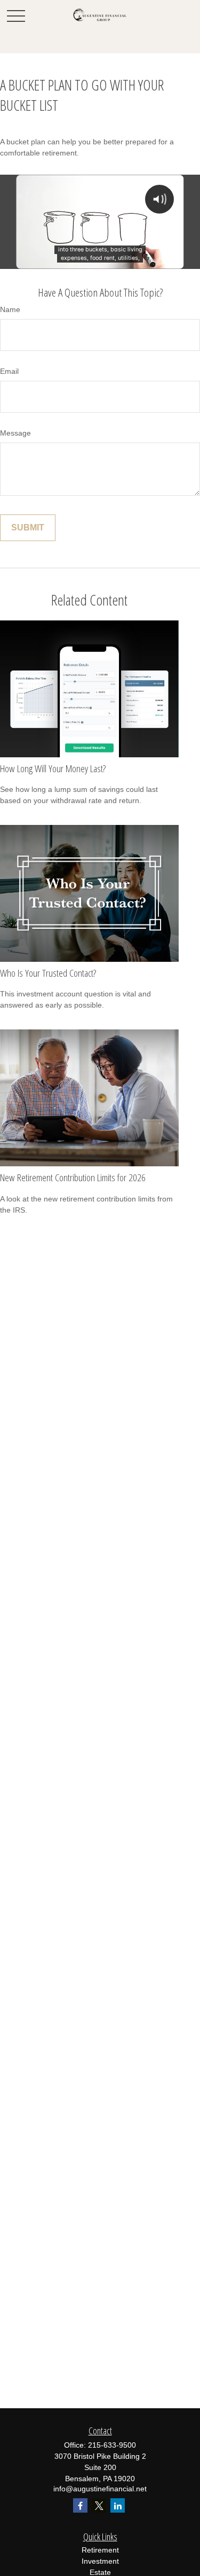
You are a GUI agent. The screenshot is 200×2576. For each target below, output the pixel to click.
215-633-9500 (112, 2445)
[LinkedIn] (118, 2505)
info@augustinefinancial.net (100, 2489)
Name (10, 309)
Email (9, 371)
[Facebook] (80, 2505)
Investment (100, 2561)
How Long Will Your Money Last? (53, 768)
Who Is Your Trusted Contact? (48, 973)
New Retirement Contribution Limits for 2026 (73, 1177)
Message (15, 433)
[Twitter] (99, 2505)
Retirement (100, 2550)
